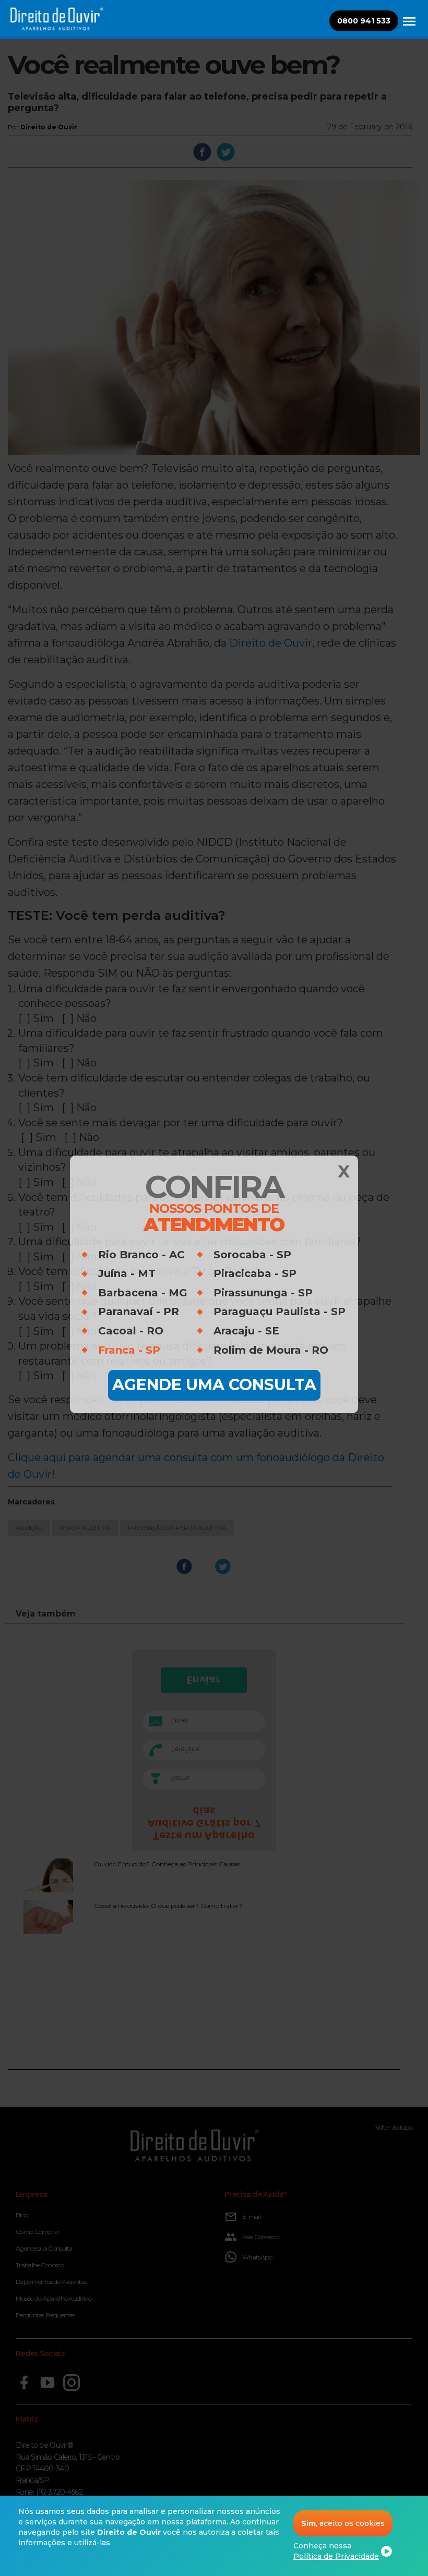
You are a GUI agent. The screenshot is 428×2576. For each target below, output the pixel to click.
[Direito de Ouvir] (409, 27)
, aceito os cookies (343, 2523)
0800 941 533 (364, 21)
